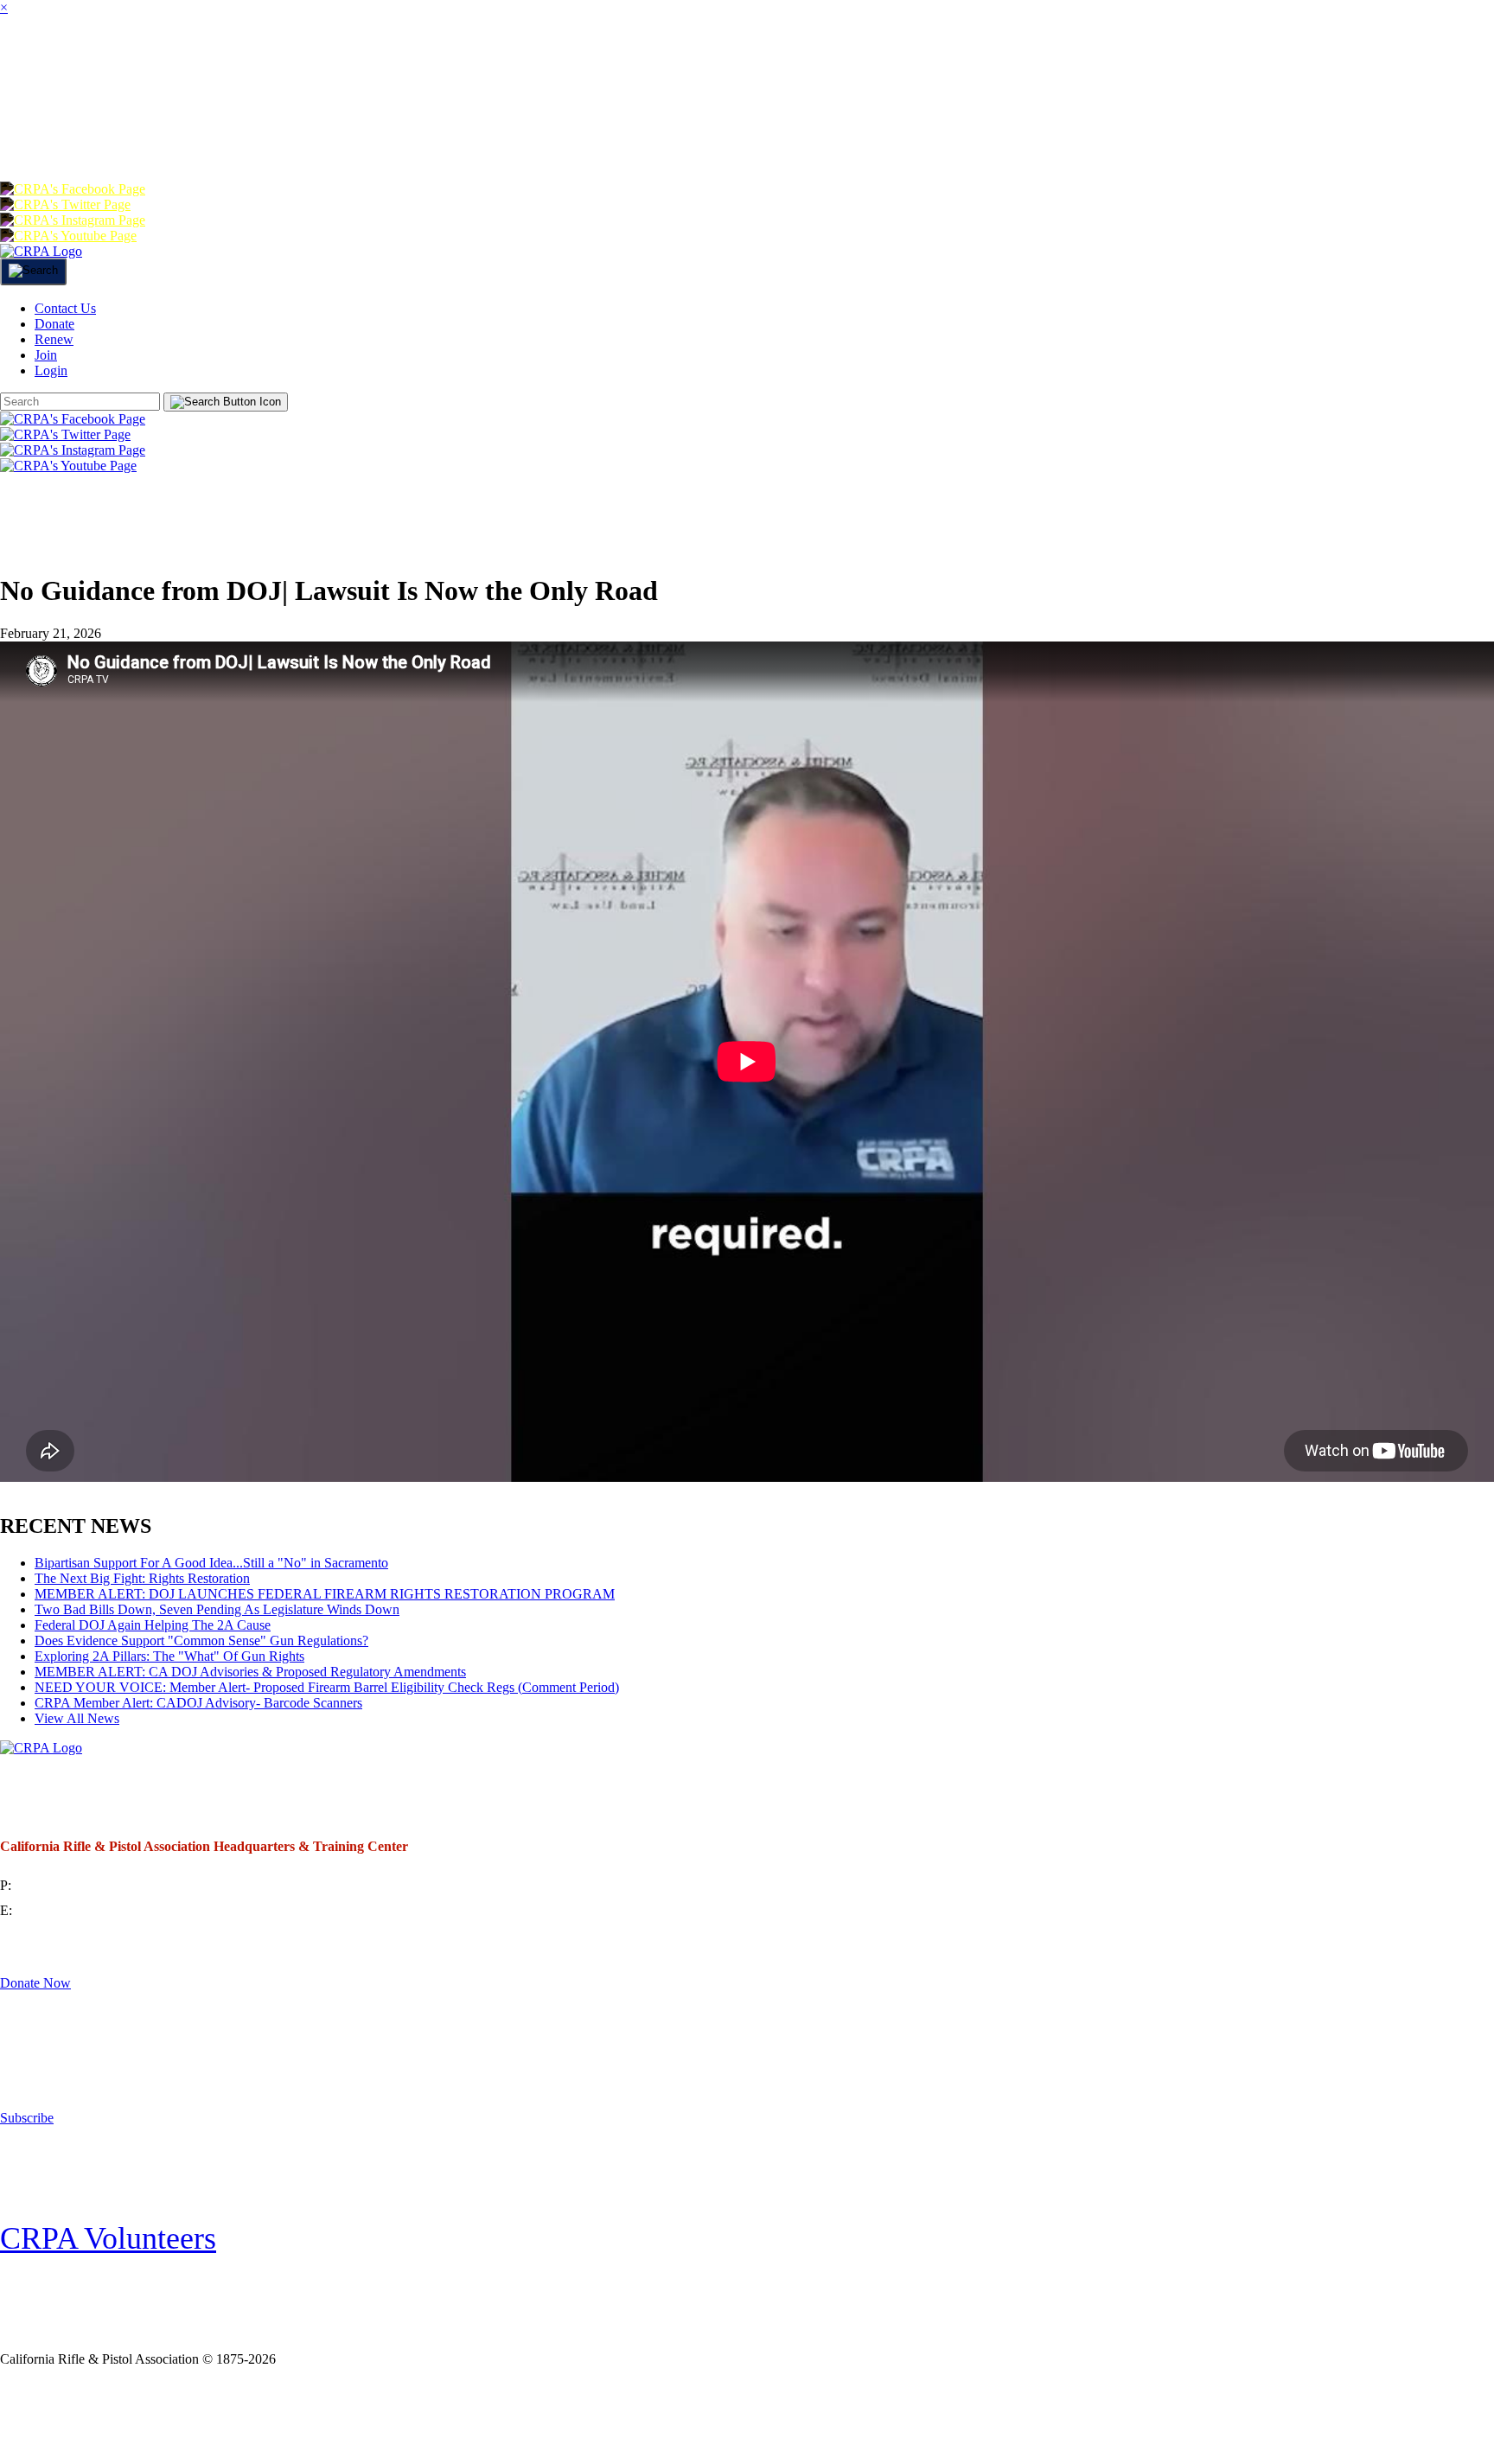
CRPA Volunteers (108, 2238)
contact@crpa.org (64, 1910)
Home (35, 64)
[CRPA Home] (41, 251)
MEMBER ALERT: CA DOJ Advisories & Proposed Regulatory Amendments (250, 1672)
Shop (1097, 64)
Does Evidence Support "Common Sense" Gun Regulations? (201, 1641)
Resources (958, 64)
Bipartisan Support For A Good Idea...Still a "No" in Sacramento (211, 1563)
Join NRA (284, 2416)
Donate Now (35, 1983)
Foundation (1242, 64)
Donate (1403, 64)
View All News (77, 1718)
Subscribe (27, 2118)
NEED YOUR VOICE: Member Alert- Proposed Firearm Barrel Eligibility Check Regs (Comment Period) (327, 1687)
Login (276, 133)
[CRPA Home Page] (41, 1748)
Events (806, 64)
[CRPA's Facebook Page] (73, 189)
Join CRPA (112, 2416)
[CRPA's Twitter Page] (65, 204)
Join (259, 64)
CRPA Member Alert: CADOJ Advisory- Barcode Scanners (198, 1703)
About (151, 64)
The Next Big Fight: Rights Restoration (142, 1578)
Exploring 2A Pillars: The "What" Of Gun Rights (169, 1656)
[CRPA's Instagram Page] (73, 220)
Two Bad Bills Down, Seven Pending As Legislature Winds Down (217, 1609)
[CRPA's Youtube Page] (68, 236)
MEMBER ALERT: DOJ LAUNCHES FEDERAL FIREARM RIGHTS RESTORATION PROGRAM (325, 1594)
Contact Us (65, 308)
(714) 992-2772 (57, 1885)
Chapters (386, 64)
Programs (551, 64)
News (689, 64)
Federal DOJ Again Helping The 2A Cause (153, 1625)
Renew (61, 133)
